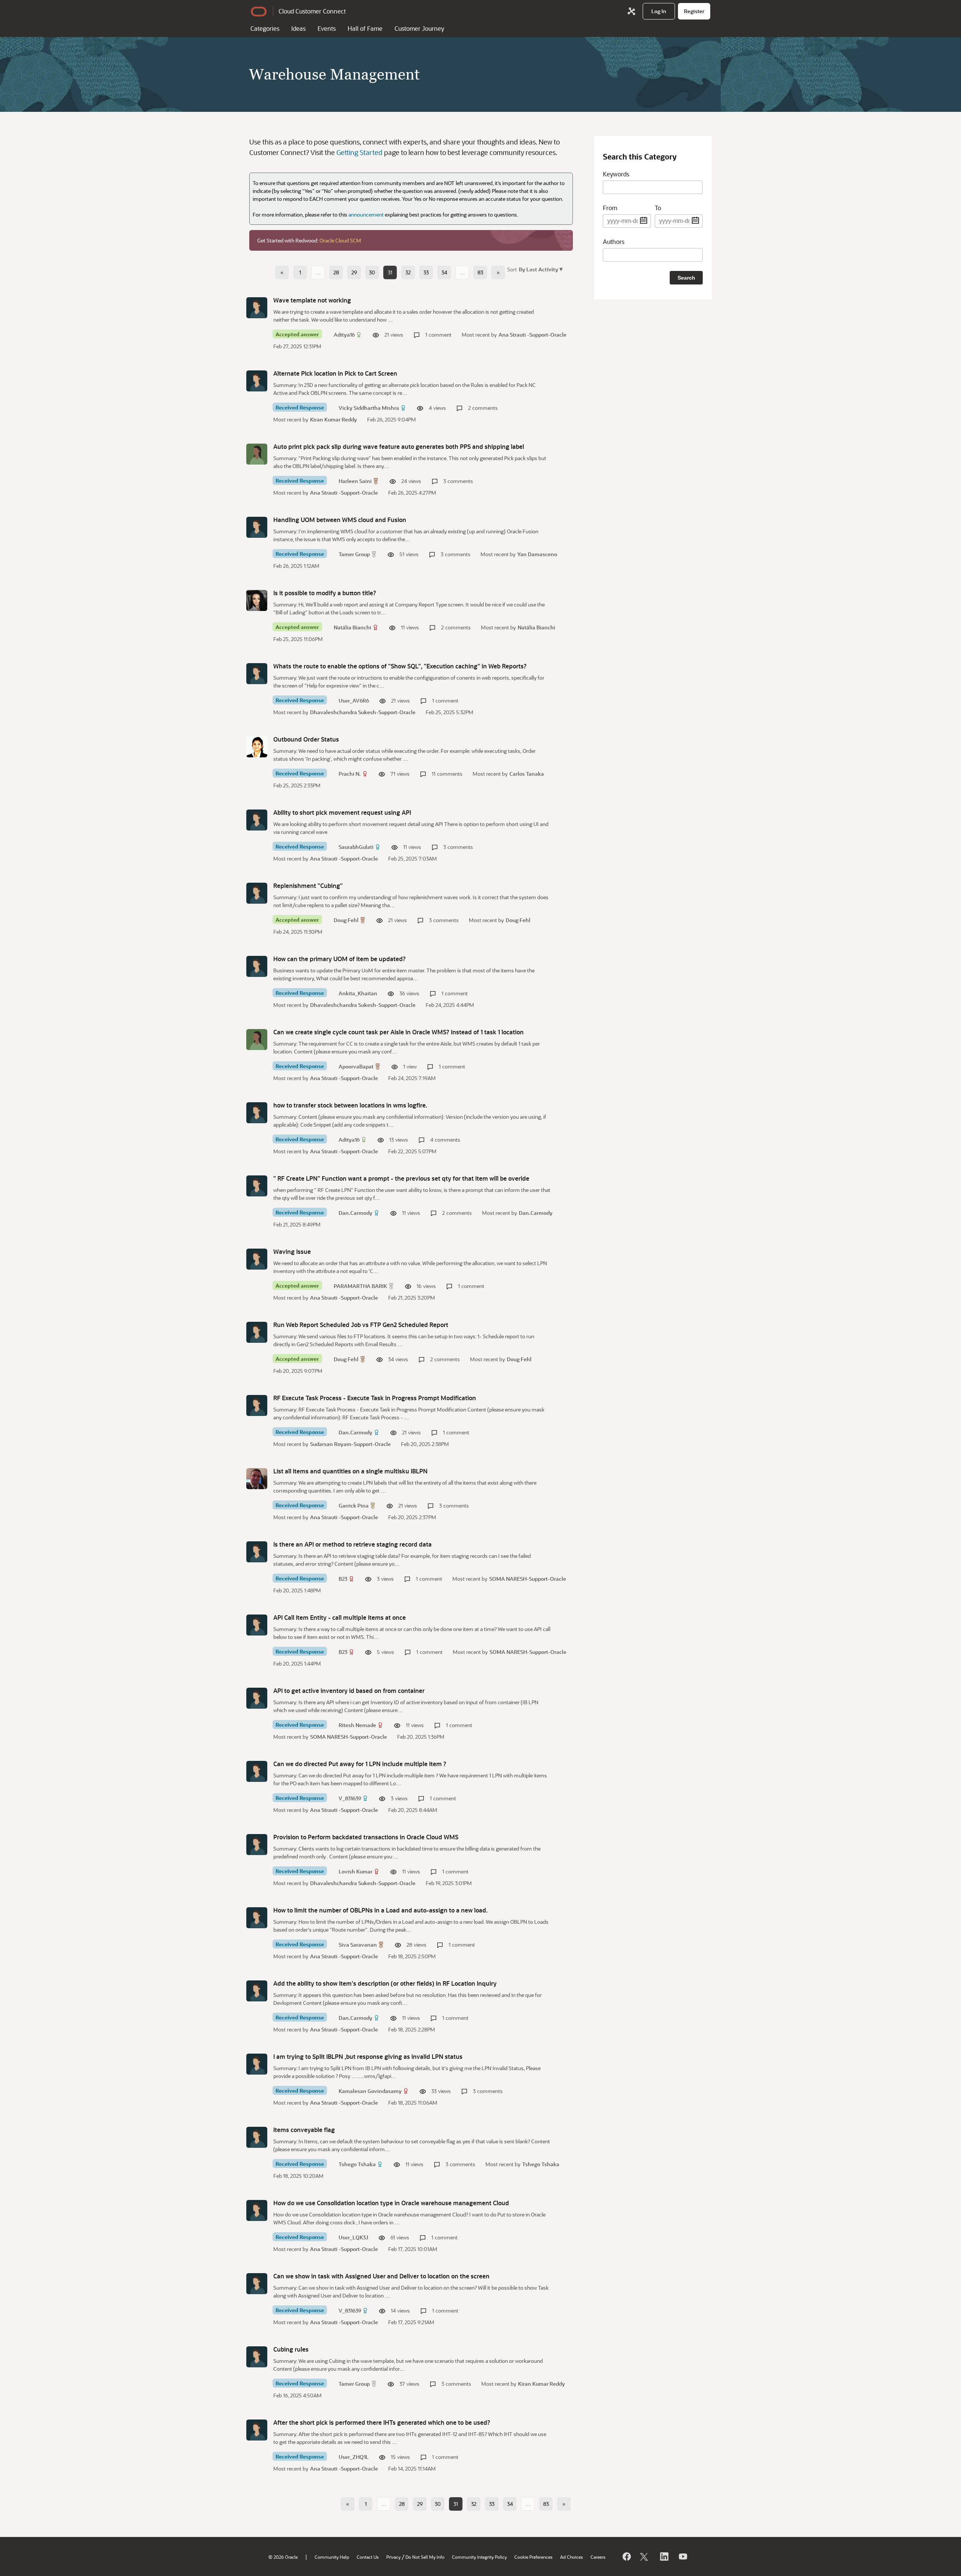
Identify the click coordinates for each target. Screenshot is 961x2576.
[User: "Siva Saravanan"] (257, 1918)
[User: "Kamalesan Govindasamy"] (257, 2064)
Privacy (393, 2557)
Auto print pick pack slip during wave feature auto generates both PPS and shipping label (399, 446)
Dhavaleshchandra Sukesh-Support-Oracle (363, 712)
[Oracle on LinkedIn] (664, 2556)
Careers (598, 2557)
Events (327, 28)
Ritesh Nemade (357, 1725)
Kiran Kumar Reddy (334, 419)
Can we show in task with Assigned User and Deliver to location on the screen (381, 2276)
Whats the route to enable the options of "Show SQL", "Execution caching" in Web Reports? (400, 666)
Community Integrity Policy (479, 2557)
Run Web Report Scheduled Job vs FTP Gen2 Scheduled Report (361, 1325)
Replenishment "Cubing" (308, 885)
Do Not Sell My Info (425, 2557)
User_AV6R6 (354, 700)
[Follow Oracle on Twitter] (645, 2556)
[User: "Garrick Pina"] (257, 1479)
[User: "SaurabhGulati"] (257, 820)
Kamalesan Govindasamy (370, 2091)
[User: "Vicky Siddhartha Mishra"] (257, 381)
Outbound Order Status (306, 739)
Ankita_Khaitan (358, 993)
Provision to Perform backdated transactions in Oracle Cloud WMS (366, 1837)
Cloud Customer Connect (312, 11)
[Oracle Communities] (631, 11)
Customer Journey (419, 28)
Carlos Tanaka (527, 774)
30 (372, 272)
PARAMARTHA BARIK (360, 1286)
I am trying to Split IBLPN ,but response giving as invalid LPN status (368, 2056)
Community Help (332, 2557)
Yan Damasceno (537, 554)
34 (444, 272)
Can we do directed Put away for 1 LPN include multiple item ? (360, 1764)
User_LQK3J (353, 2237)
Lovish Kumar (355, 1871)
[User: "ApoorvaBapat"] (257, 1040)
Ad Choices (572, 2557)
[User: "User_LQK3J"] (257, 2210)
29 (354, 272)
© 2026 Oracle (283, 2557)
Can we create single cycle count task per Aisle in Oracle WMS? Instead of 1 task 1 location (398, 1032)
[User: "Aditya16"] (257, 308)
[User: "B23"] (257, 1552)
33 (426, 272)
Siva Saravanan (358, 1945)
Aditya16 (344, 335)
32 (408, 272)
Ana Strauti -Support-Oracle (532, 335)
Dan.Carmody (355, 1213)
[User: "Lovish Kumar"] (257, 1845)
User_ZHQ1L (354, 2457)
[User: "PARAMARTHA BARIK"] (257, 1259)
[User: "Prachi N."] (257, 747)
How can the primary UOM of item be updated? (340, 959)
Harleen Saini (355, 481)
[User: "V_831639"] (257, 1771)
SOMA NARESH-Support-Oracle (528, 1579)
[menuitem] (659, 11)
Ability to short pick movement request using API (342, 812)
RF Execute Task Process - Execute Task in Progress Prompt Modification (375, 1398)
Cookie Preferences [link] (533, 2557)
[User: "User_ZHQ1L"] (257, 2430)
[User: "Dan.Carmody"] (257, 1186)
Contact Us (368, 2557)
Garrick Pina (354, 1505)
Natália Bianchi (352, 627)
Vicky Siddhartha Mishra (369, 408)
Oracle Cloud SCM (340, 240)
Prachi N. (350, 774)
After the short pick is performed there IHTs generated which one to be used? (382, 2422)
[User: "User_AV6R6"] (257, 674)
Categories (265, 28)
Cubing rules (291, 2349)
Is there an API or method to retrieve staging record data (352, 1544)
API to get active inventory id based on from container (349, 1690)
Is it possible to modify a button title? (325, 593)
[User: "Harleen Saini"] (257, 454)
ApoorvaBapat (356, 1066)
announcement (366, 214)
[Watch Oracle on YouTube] (682, 2556)
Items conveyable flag (304, 2130)
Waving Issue (292, 1251)
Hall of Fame (365, 28)
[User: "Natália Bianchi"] (257, 600)
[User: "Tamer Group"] (257, 527)
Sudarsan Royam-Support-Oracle (350, 1444)
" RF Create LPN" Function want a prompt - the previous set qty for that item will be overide (401, 1178)
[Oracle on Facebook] (626, 2556)
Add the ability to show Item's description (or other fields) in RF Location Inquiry (385, 1983)
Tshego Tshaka (357, 2164)
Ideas (298, 28)
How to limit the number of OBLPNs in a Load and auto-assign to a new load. (380, 1910)
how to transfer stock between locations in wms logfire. (350, 1105)
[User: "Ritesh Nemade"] (257, 1698)
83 (480, 272)
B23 (343, 1579)
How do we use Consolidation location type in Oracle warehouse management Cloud (391, 2203)
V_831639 (350, 1798)
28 (336, 272)
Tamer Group (354, 554)
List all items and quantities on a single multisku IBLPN (350, 1471)
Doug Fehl (346, 920)
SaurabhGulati (356, 847)
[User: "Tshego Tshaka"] (257, 2137)
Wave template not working (312, 300)
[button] (540, 269)
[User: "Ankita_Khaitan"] (257, 966)
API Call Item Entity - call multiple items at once (340, 1617)
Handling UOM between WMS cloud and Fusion (340, 520)
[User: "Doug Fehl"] (257, 893)
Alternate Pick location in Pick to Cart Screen (335, 373)
